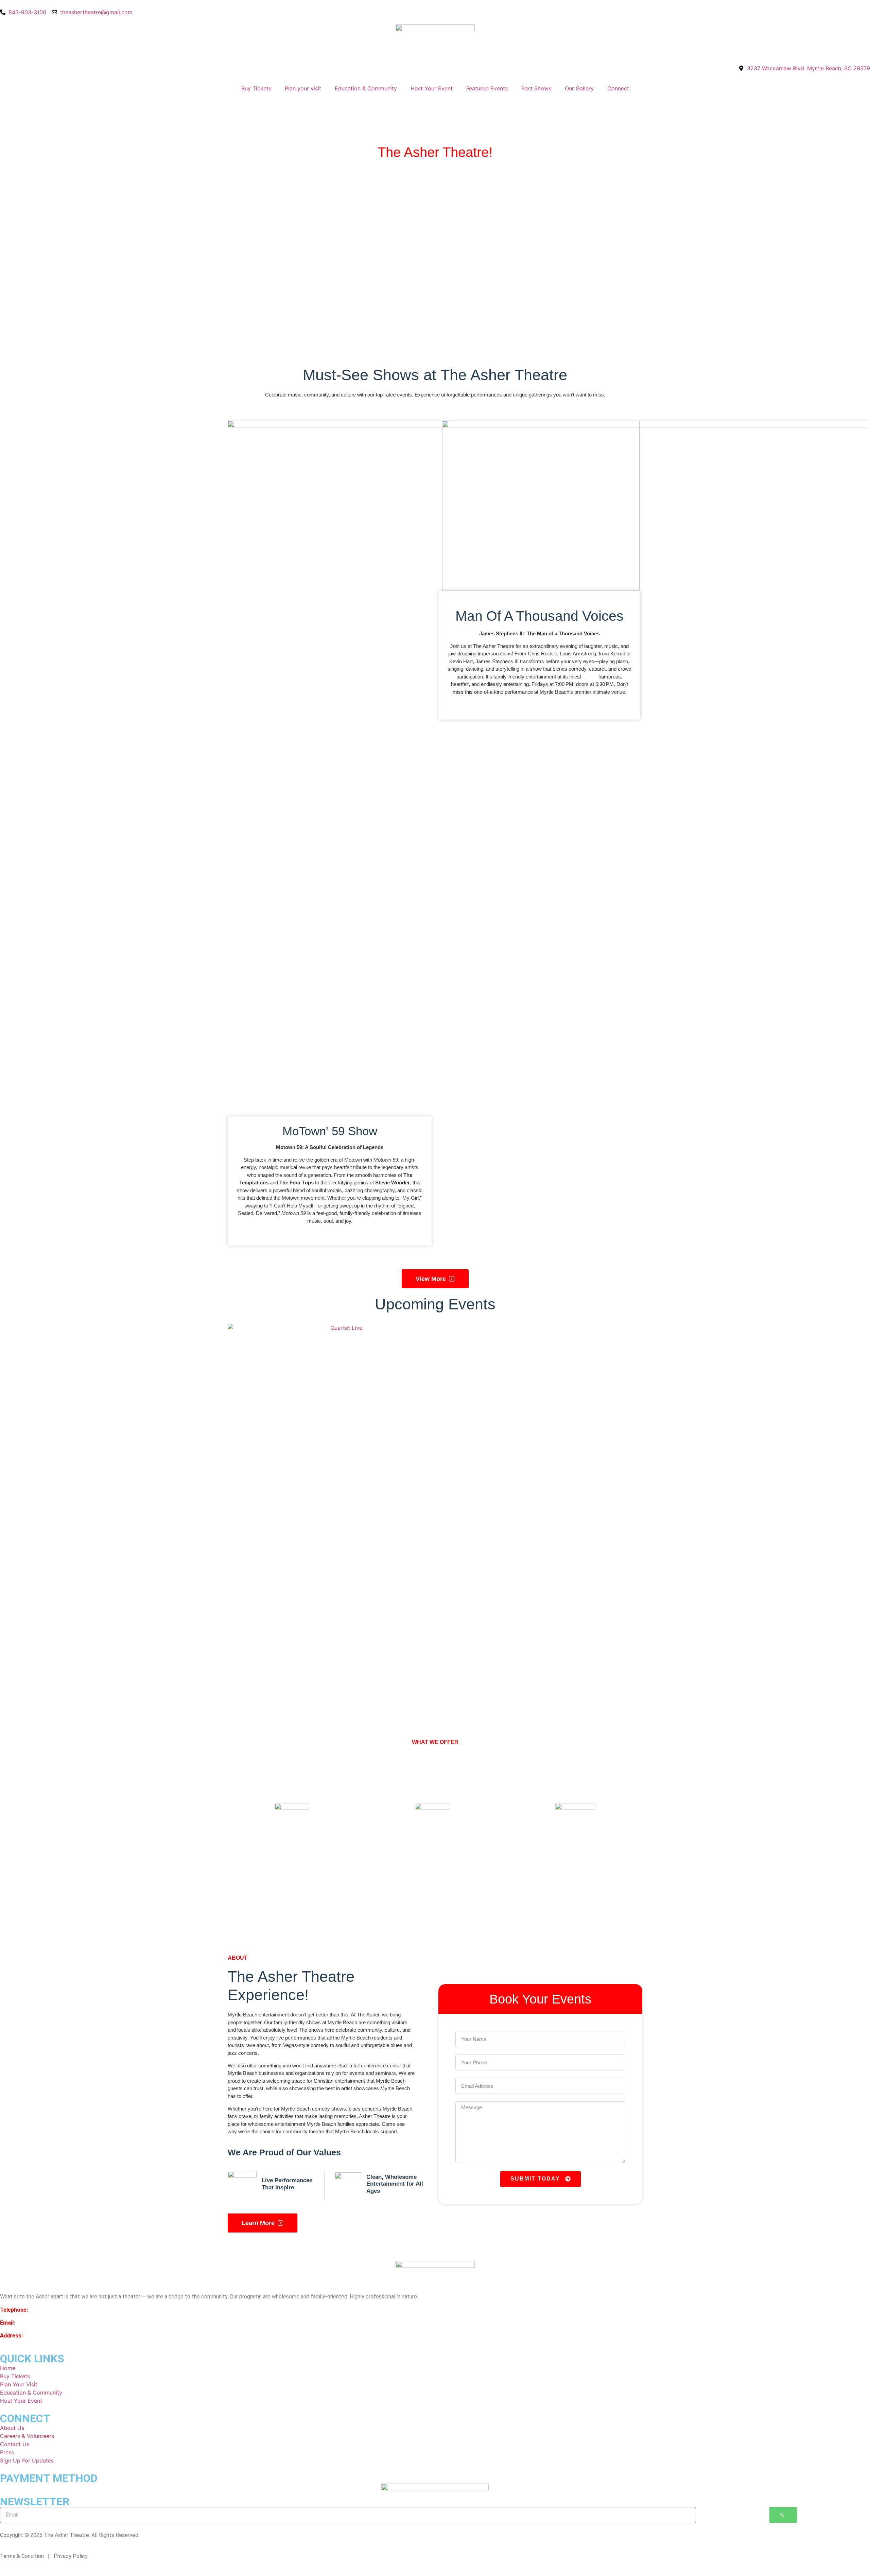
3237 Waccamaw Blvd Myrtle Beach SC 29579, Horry (89, 2336)
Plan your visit (303, 88)
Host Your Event (432, 88)
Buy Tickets (256, 88)
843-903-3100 (47, 2310)
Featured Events (487, 88)
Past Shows (536, 88)
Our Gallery (579, 88)
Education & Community (366, 88)
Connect (618, 88)
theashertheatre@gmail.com (50, 2323)
